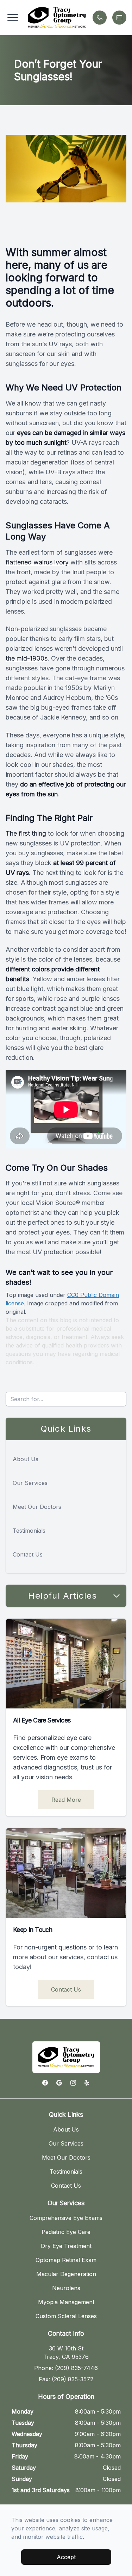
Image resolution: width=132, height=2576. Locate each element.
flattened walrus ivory (37, 562)
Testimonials (29, 1531)
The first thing (26, 833)
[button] (13, 18)
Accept (66, 2557)
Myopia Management (66, 2302)
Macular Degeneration (66, 2274)
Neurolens (66, 2288)
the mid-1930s (27, 658)
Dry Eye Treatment (66, 2246)
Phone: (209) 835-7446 (66, 2368)
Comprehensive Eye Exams (66, 2218)
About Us (26, 1459)
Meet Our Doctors (37, 1507)
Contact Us (28, 1554)
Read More (66, 1800)
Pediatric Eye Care (66, 2232)
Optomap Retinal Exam (66, 2260)
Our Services (30, 1483)
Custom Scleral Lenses (66, 2316)
